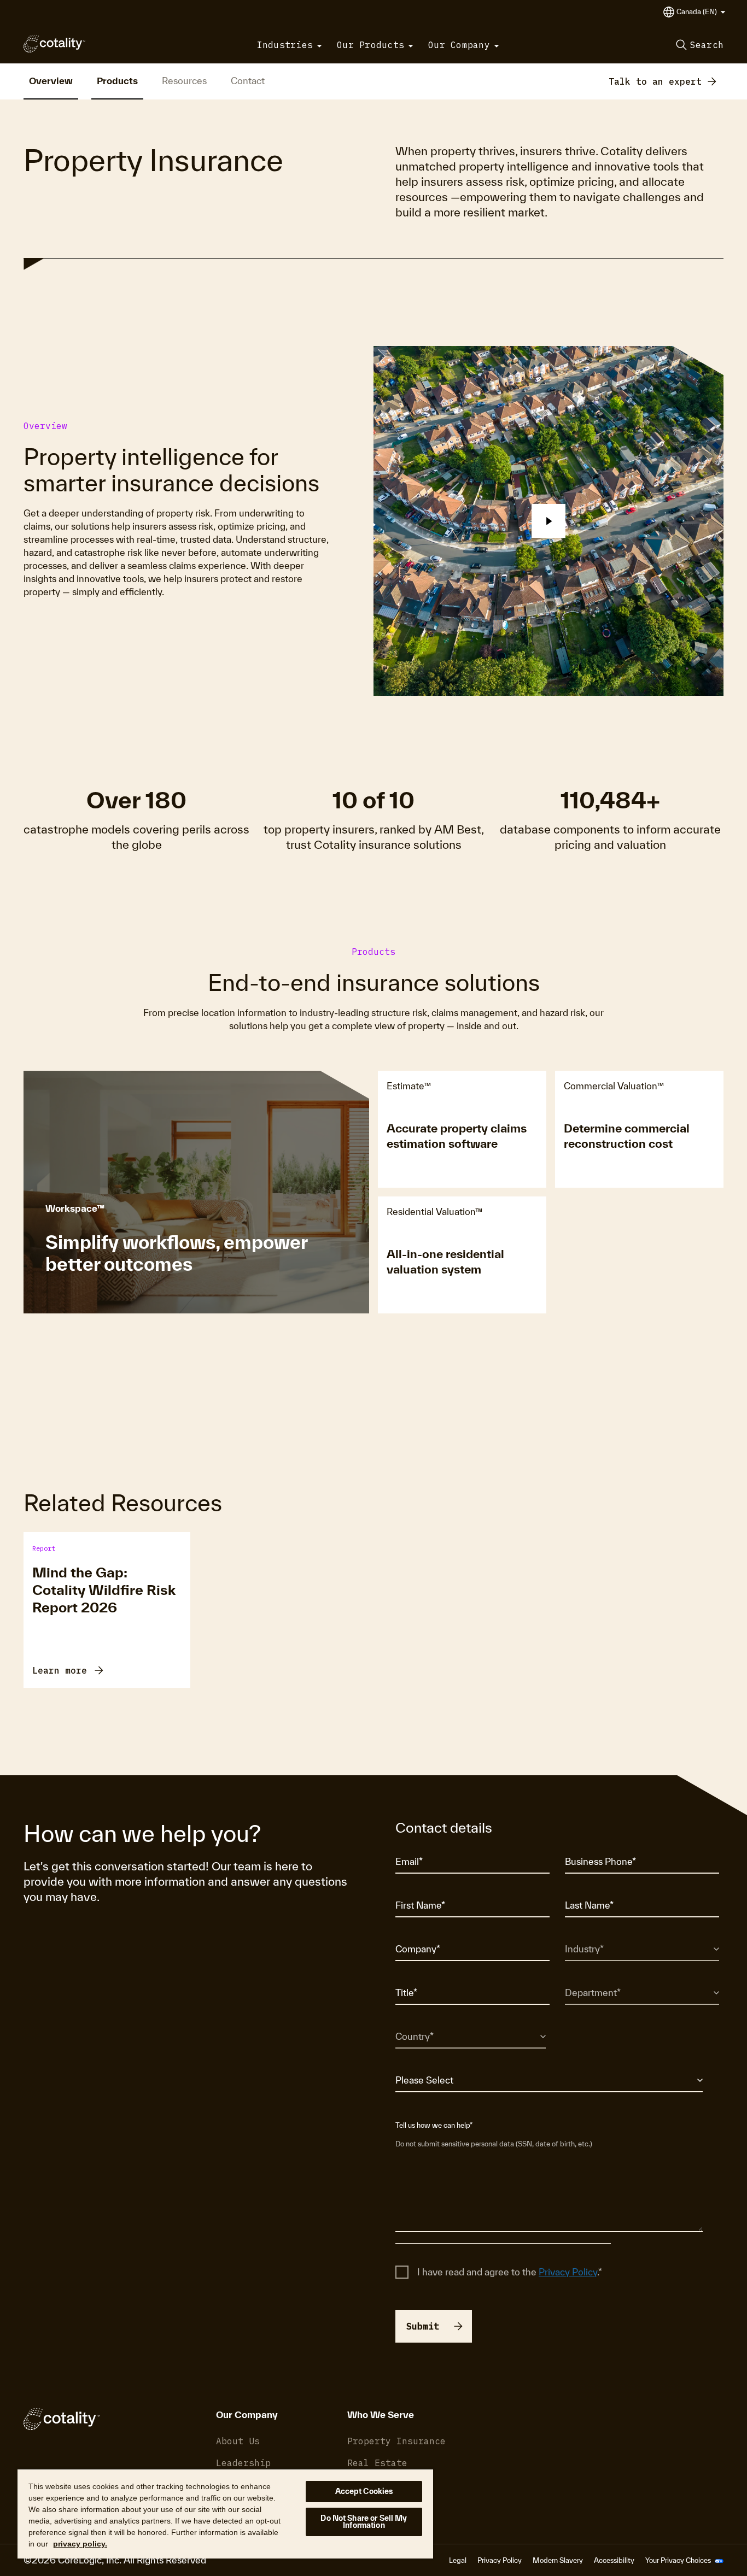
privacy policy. (80, 2544)
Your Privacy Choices (679, 2560)
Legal (458, 2560)
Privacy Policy (568, 2272)
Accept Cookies (364, 2491)
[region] (225, 2513)
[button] (701, 12)
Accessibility (614, 2560)
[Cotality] (54, 44)
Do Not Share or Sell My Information (364, 2522)
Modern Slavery (558, 2560)
